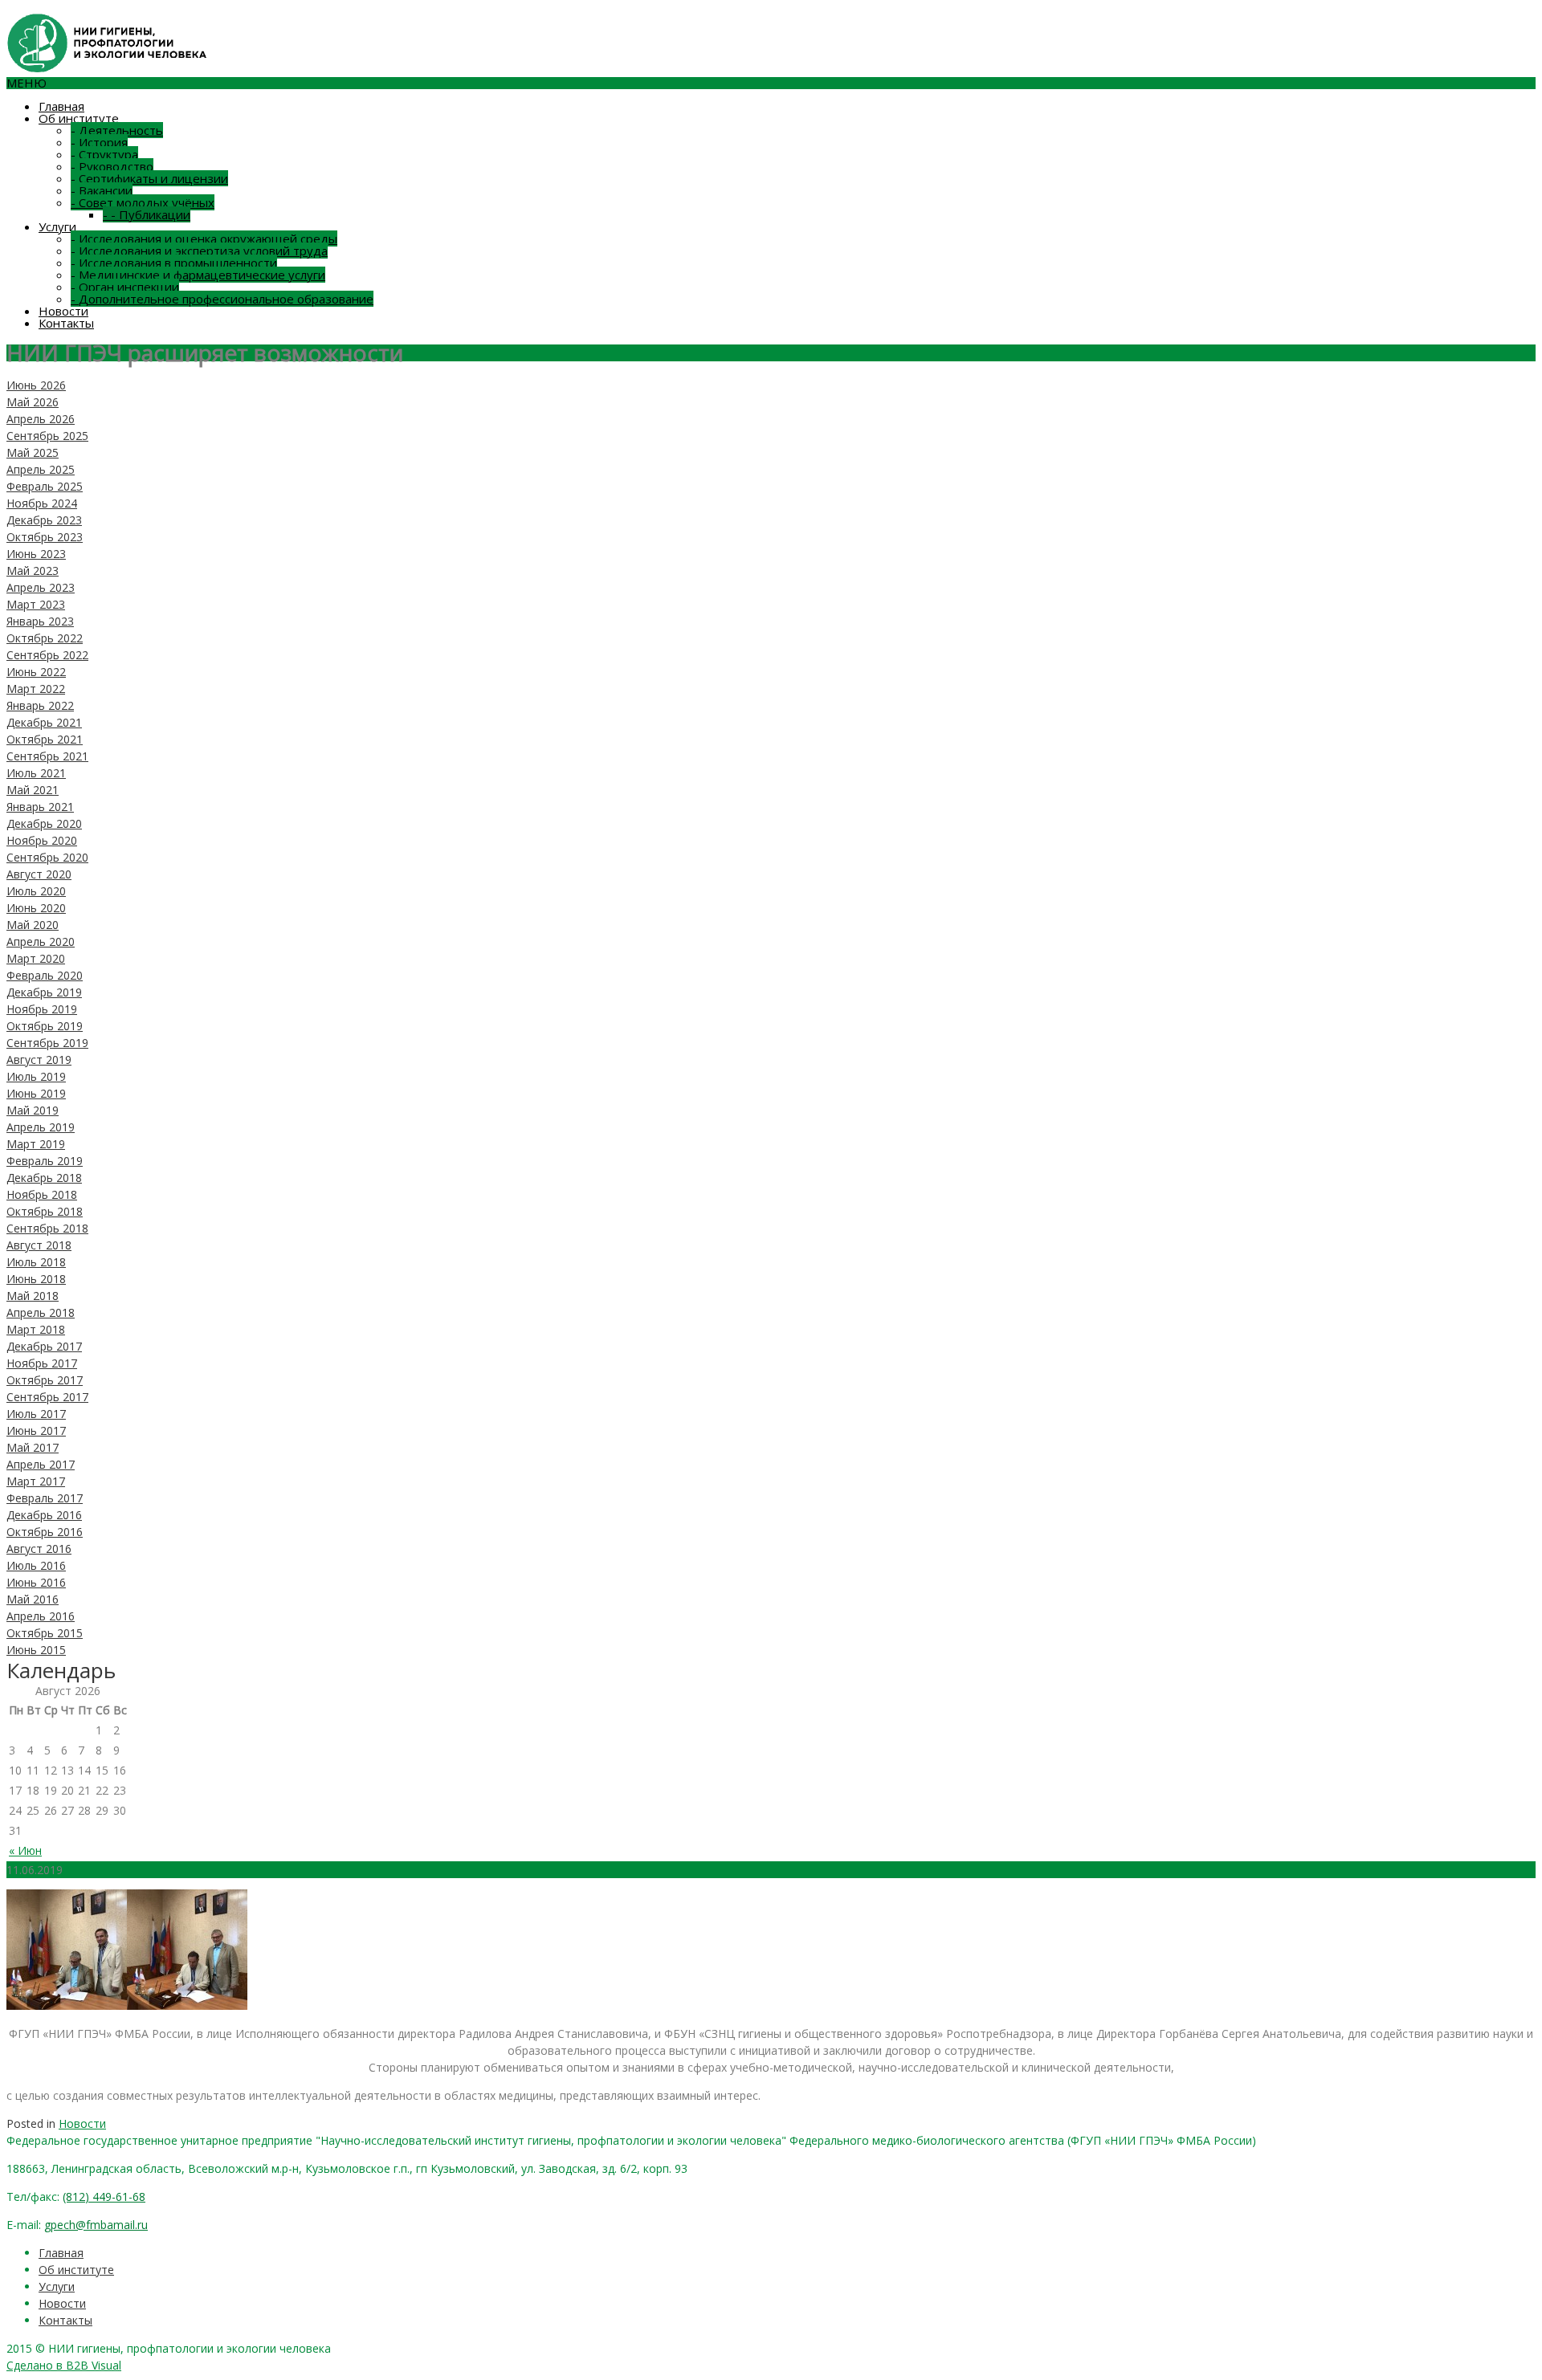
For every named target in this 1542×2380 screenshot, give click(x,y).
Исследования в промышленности (174, 263)
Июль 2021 (36, 773)
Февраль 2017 (45, 1498)
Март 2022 (36, 689)
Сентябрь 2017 (47, 1397)
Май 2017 (33, 1447)
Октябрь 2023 (45, 537)
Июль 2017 (36, 1414)
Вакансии (102, 190)
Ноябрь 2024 (42, 503)
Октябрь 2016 (45, 1532)
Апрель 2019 (41, 1127)
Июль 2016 (36, 1565)
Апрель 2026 (41, 419)
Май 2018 (33, 1296)
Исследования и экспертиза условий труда (199, 251)
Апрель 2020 (41, 941)
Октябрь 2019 (45, 1026)
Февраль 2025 (45, 486)
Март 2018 (36, 1329)
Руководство (112, 166)
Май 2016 (33, 1599)
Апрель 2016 (41, 1616)
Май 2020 (33, 925)
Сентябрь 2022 (47, 655)
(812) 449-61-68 (104, 2197)
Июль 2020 (36, 891)
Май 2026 (33, 402)
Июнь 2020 (36, 908)
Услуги (57, 226)
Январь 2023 (40, 621)
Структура (104, 154)
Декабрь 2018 (44, 1178)
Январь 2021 (40, 807)
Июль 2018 (36, 1262)
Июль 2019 (36, 1076)
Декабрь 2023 (44, 520)
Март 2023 (36, 604)
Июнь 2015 (36, 1650)
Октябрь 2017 (45, 1380)
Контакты (66, 323)
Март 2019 (36, 1144)
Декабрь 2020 (44, 823)
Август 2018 (39, 1245)
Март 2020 (36, 958)
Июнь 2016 (36, 1582)
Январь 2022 (40, 705)
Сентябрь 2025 (47, 436)
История (99, 142)
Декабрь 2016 (44, 1515)
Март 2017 (36, 1481)
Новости (63, 311)
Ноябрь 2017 (42, 1363)
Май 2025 (33, 452)
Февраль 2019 (45, 1161)
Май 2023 (33, 571)
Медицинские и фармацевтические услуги (198, 275)
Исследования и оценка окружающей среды (204, 238)
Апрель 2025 (41, 469)
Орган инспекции (125, 287)
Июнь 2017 (36, 1430)
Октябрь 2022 (45, 638)
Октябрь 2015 (45, 1633)
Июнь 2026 (36, 385)
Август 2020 (39, 874)
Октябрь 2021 (45, 739)
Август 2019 (39, 1060)
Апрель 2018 (41, 1312)
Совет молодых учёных (143, 202)
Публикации (147, 214)
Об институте (79, 118)
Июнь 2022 (36, 672)
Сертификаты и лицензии (149, 178)
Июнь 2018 (36, 1279)
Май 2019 (33, 1110)
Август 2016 (39, 1549)
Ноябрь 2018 (42, 1194)
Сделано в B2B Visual (64, 2365)
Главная (61, 106)
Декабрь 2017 (44, 1346)
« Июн (25, 1850)
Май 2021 (33, 790)
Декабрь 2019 (44, 992)
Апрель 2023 (41, 587)
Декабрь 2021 (44, 722)
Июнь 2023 (36, 554)
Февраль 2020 (45, 975)
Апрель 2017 (41, 1464)
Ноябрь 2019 (42, 1009)
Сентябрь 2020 (47, 857)
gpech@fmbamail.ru (96, 2225)
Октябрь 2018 (45, 1211)
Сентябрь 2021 (47, 756)
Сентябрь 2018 (47, 1228)
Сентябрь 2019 (47, 1043)
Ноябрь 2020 (42, 840)
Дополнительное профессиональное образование (222, 299)
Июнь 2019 (36, 1093)
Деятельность (117, 130)
